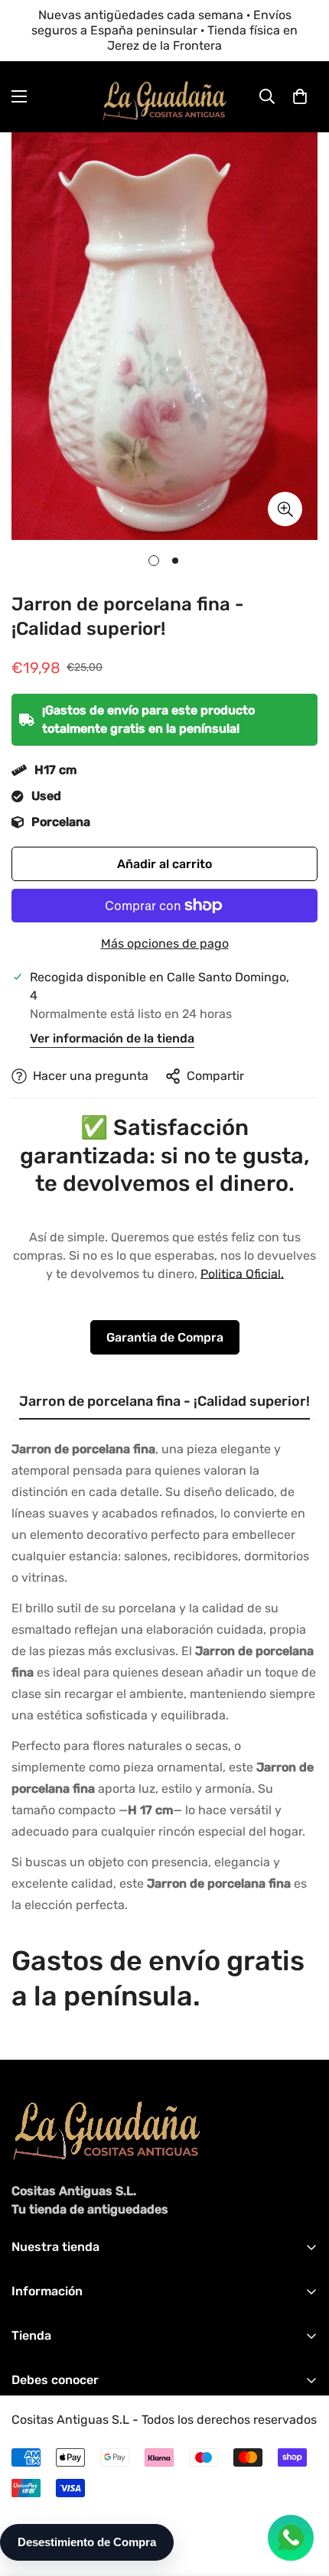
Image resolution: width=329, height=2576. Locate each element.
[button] (300, 96)
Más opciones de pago (165, 943)
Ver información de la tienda (112, 1038)
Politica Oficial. (242, 1274)
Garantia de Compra (165, 1337)
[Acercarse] (285, 509)
